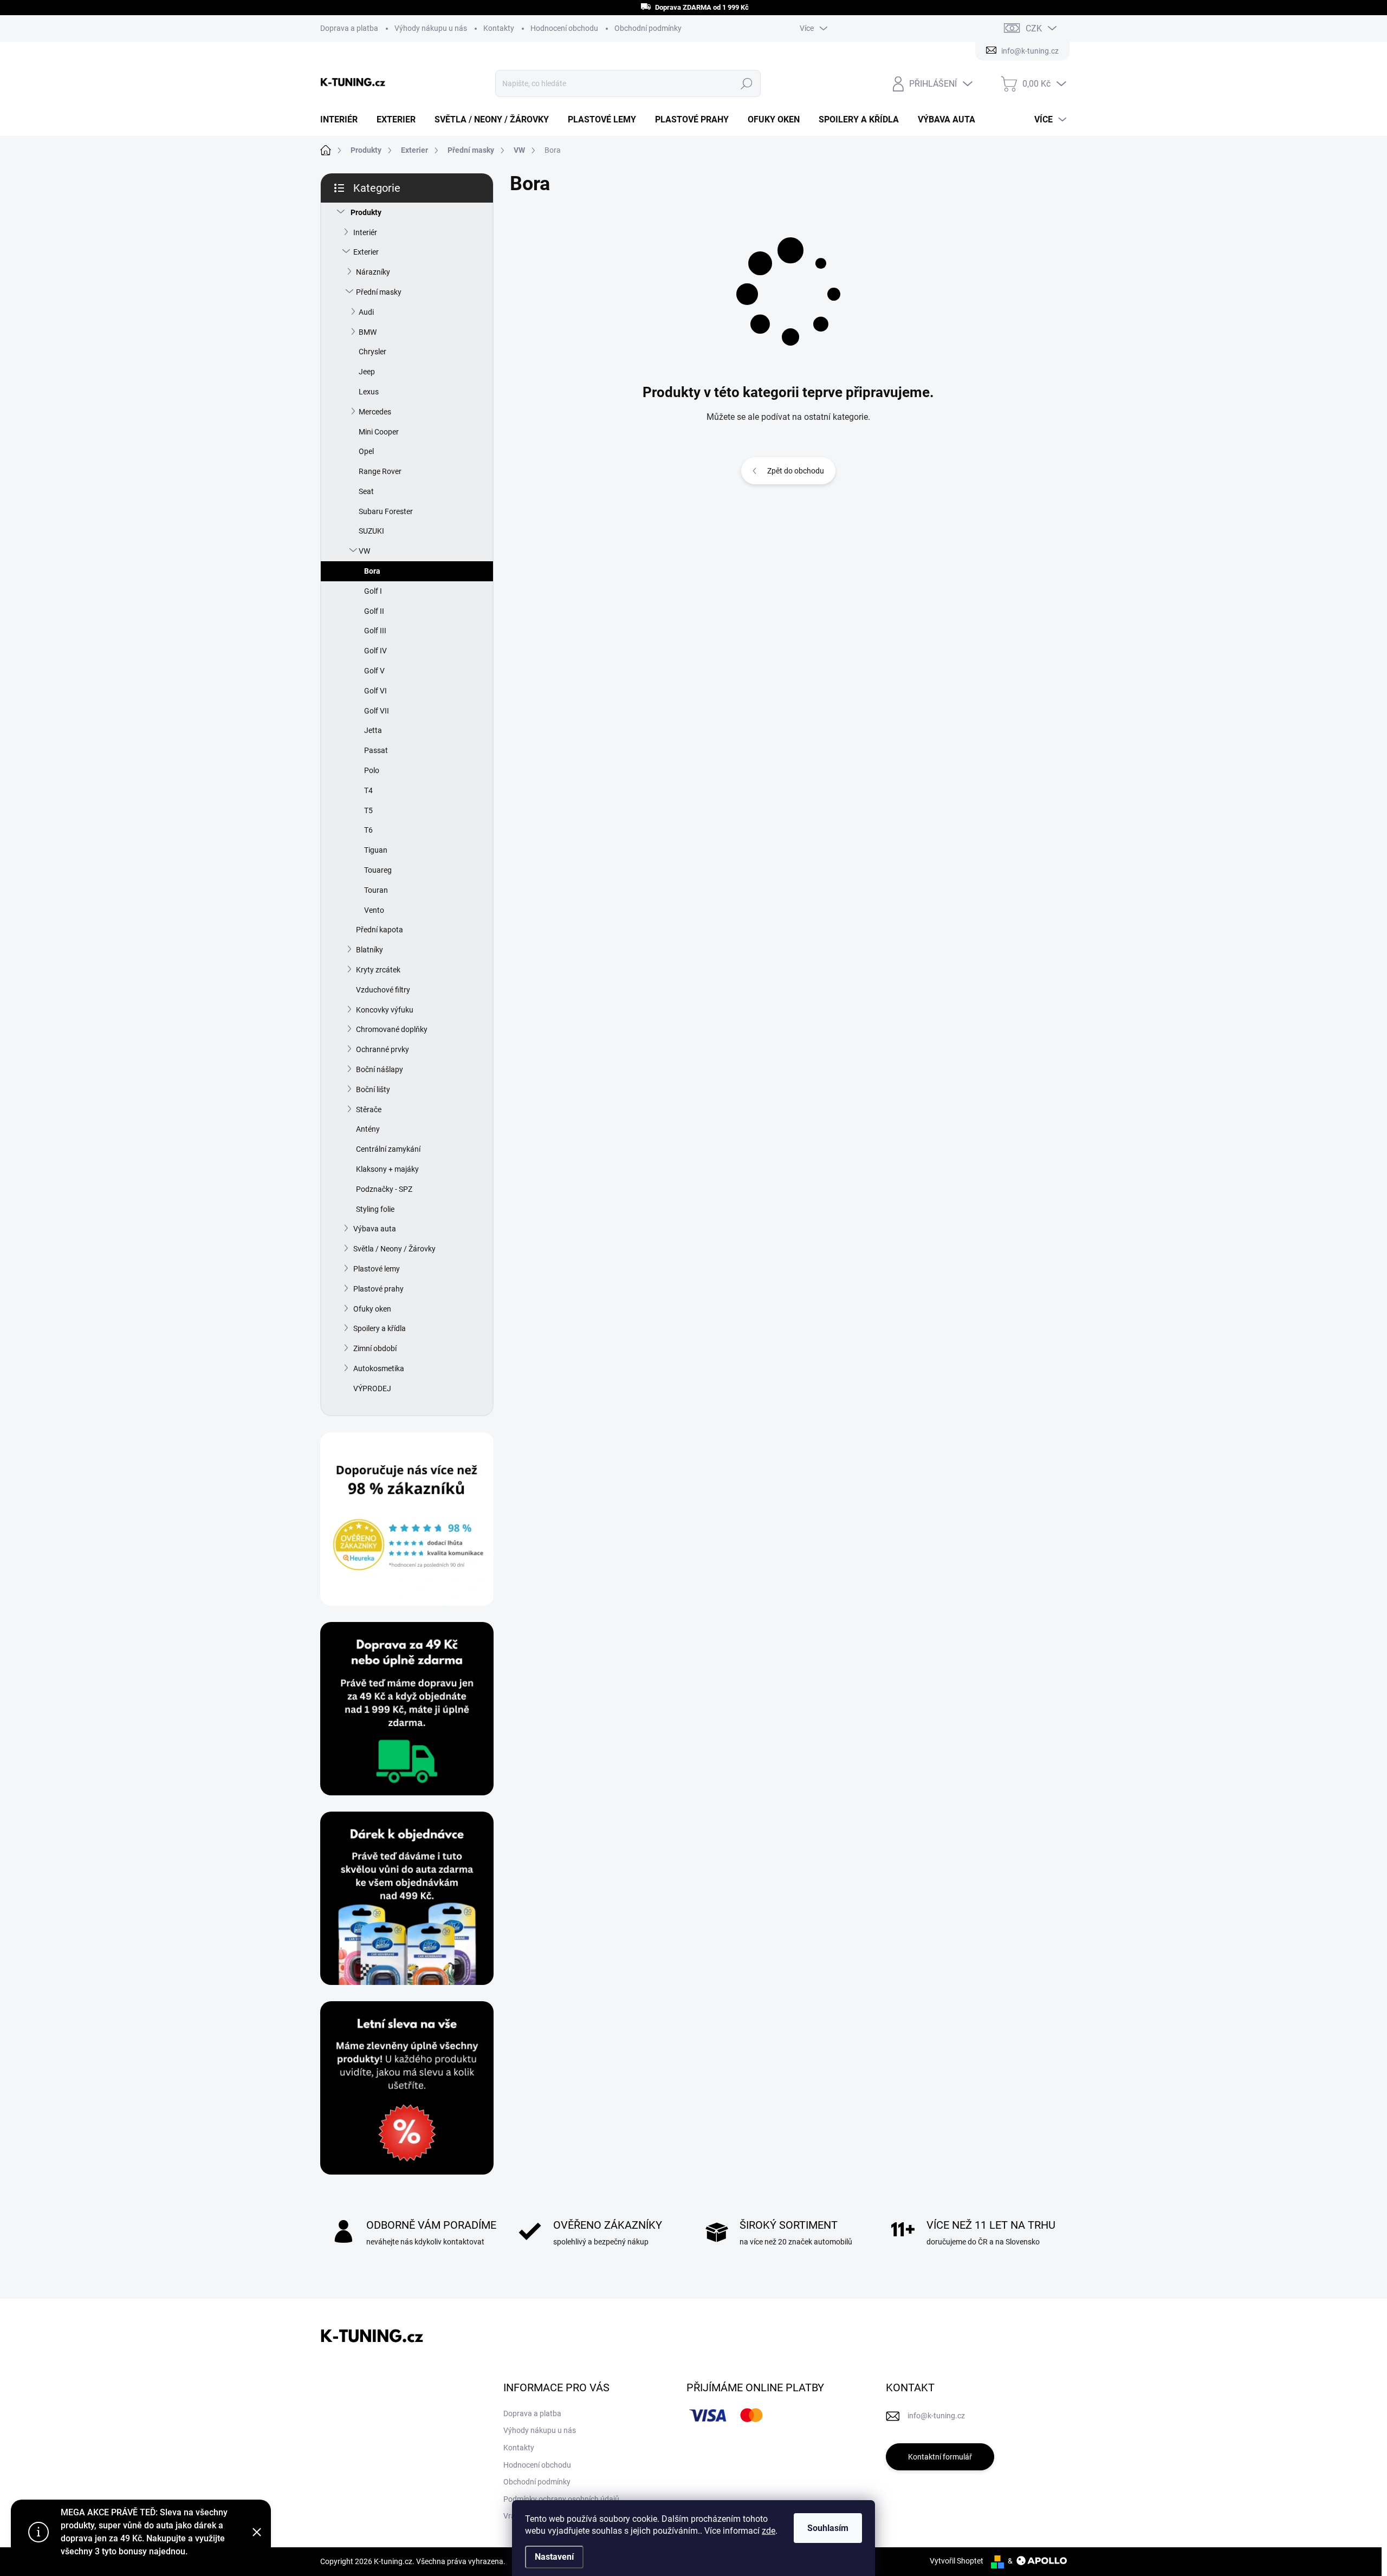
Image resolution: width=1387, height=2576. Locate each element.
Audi (366, 312)
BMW (368, 332)
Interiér (365, 232)
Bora (372, 571)
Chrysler (372, 352)
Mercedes (375, 412)
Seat (366, 491)
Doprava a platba (349, 28)
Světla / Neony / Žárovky (394, 1249)
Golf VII (377, 711)
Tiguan (376, 850)
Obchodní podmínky (648, 28)
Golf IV (375, 651)
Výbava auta (375, 1229)
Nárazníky (373, 272)
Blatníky (370, 950)
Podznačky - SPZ (384, 1189)
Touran (376, 890)
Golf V (374, 671)
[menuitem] (343, 120)
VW (364, 551)
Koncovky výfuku (385, 1010)
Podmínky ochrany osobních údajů (561, 2499)
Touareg (378, 870)
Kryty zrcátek (378, 970)
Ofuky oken (372, 1309)
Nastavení (554, 2557)
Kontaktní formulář (940, 2457)
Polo (372, 770)
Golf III (375, 631)
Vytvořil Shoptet (957, 2561)
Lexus (369, 392)
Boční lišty (373, 1089)
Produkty (366, 212)
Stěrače (369, 1109)
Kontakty (499, 28)
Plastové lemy (377, 1269)
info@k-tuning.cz (936, 2416)
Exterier (366, 252)
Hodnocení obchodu (564, 28)
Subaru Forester (386, 511)
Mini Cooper (379, 432)
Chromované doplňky (392, 1029)
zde (769, 2531)
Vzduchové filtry (383, 990)
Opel (366, 451)
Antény (368, 1129)
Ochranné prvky (383, 1049)
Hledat (747, 83)
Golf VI (375, 691)
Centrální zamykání (388, 1149)
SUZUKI (371, 531)
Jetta (373, 730)
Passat (376, 750)
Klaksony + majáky (387, 1169)
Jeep (367, 372)
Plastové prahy (378, 1289)
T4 (368, 790)
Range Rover (380, 471)
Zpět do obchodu (796, 471)
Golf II (374, 611)
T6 (368, 830)
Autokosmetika (379, 1368)
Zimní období (375, 1348)
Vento (374, 910)
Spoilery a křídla (380, 1328)
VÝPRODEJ (372, 1388)
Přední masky (379, 292)
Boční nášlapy (380, 1069)
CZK (1034, 28)
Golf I (373, 591)
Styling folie (375, 1209)
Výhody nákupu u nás (431, 28)
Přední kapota (380, 930)
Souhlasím (828, 2528)
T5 (368, 810)
